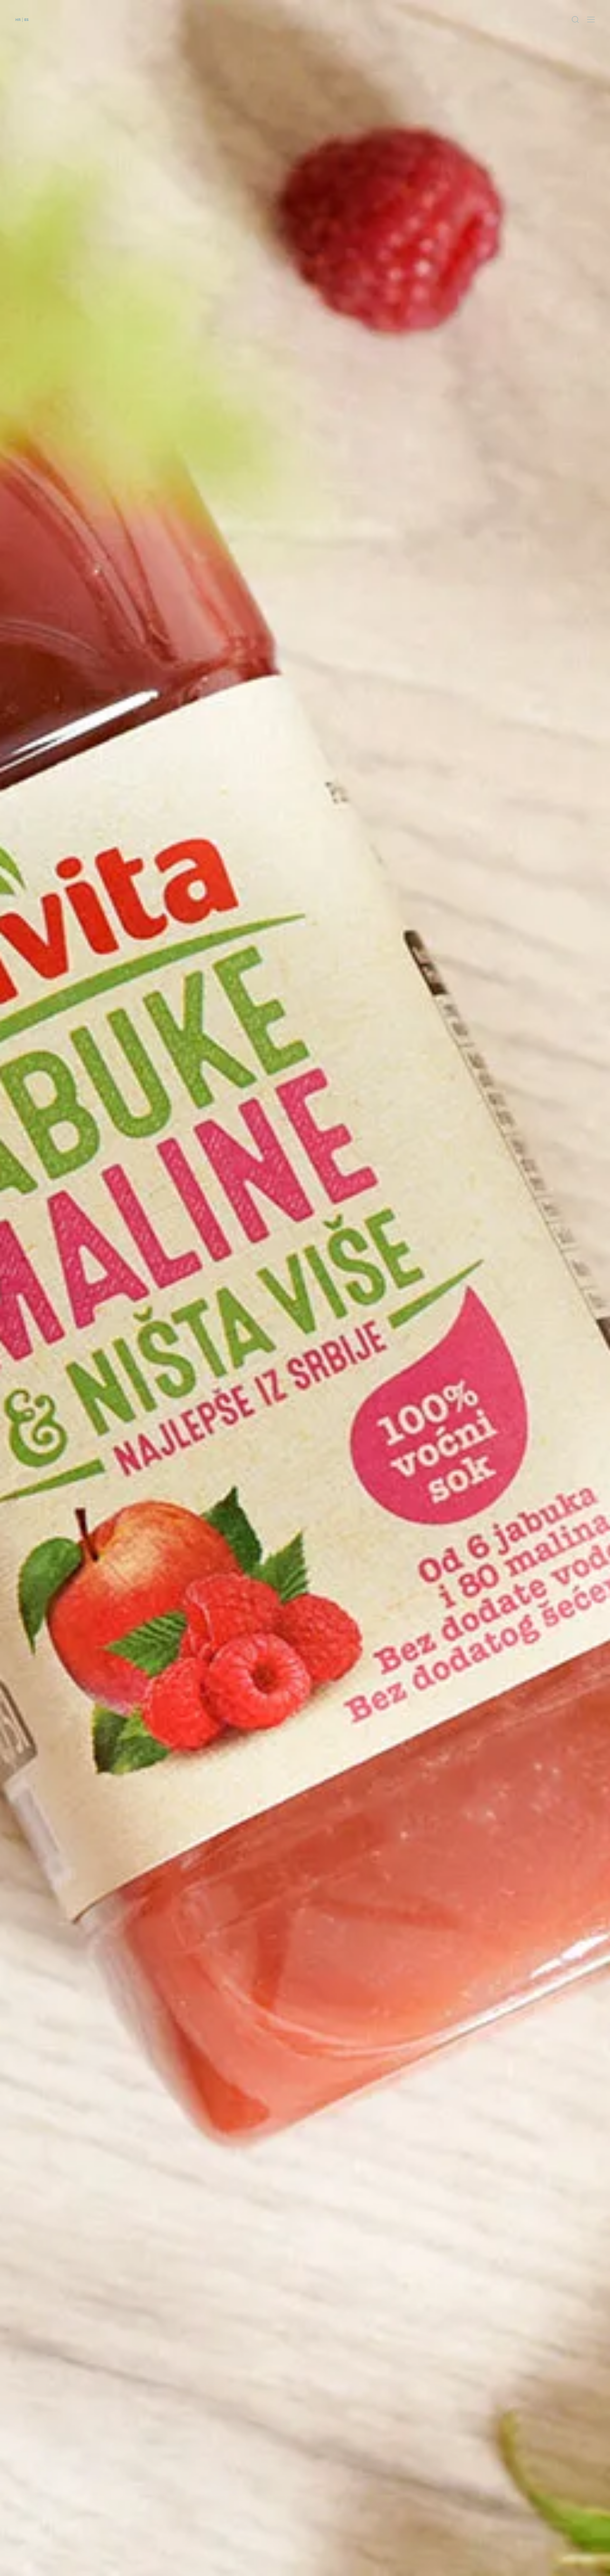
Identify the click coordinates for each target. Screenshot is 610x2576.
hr (18, 19)
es (26, 19)
